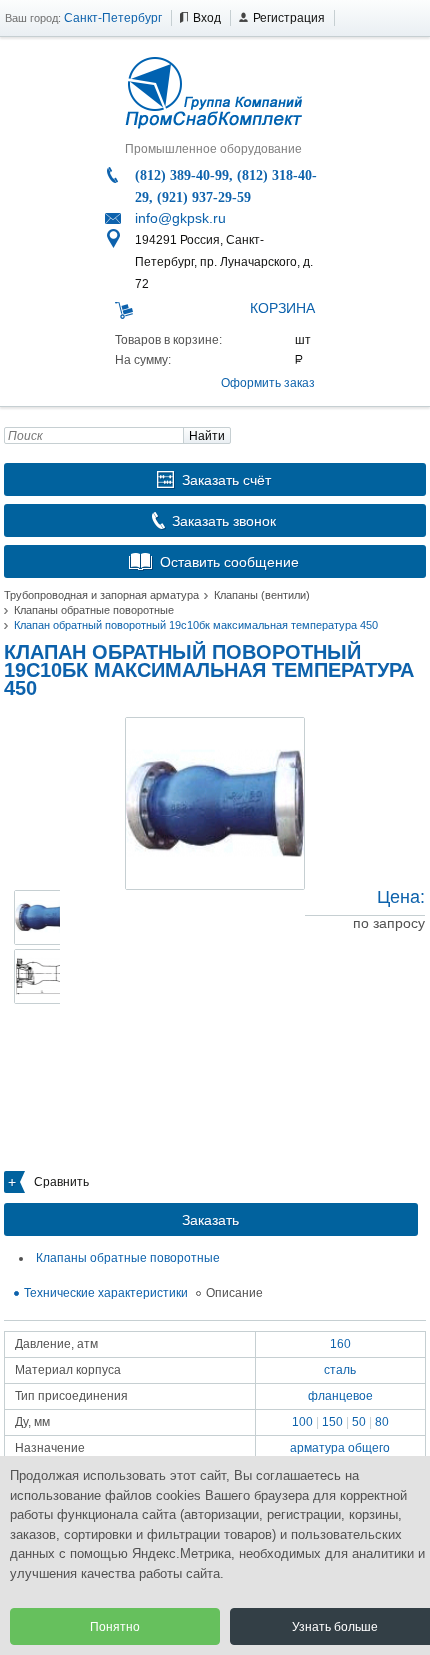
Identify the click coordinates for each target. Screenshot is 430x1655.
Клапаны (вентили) (262, 595)
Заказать (210, 1220)
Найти (207, 436)
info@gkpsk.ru (180, 218)
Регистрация (289, 18)
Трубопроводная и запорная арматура (101, 595)
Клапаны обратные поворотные (94, 610)
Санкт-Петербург (113, 18)
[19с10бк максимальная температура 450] (215, 803)
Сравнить (61, 1182)
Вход (207, 18)
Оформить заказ (268, 383)
